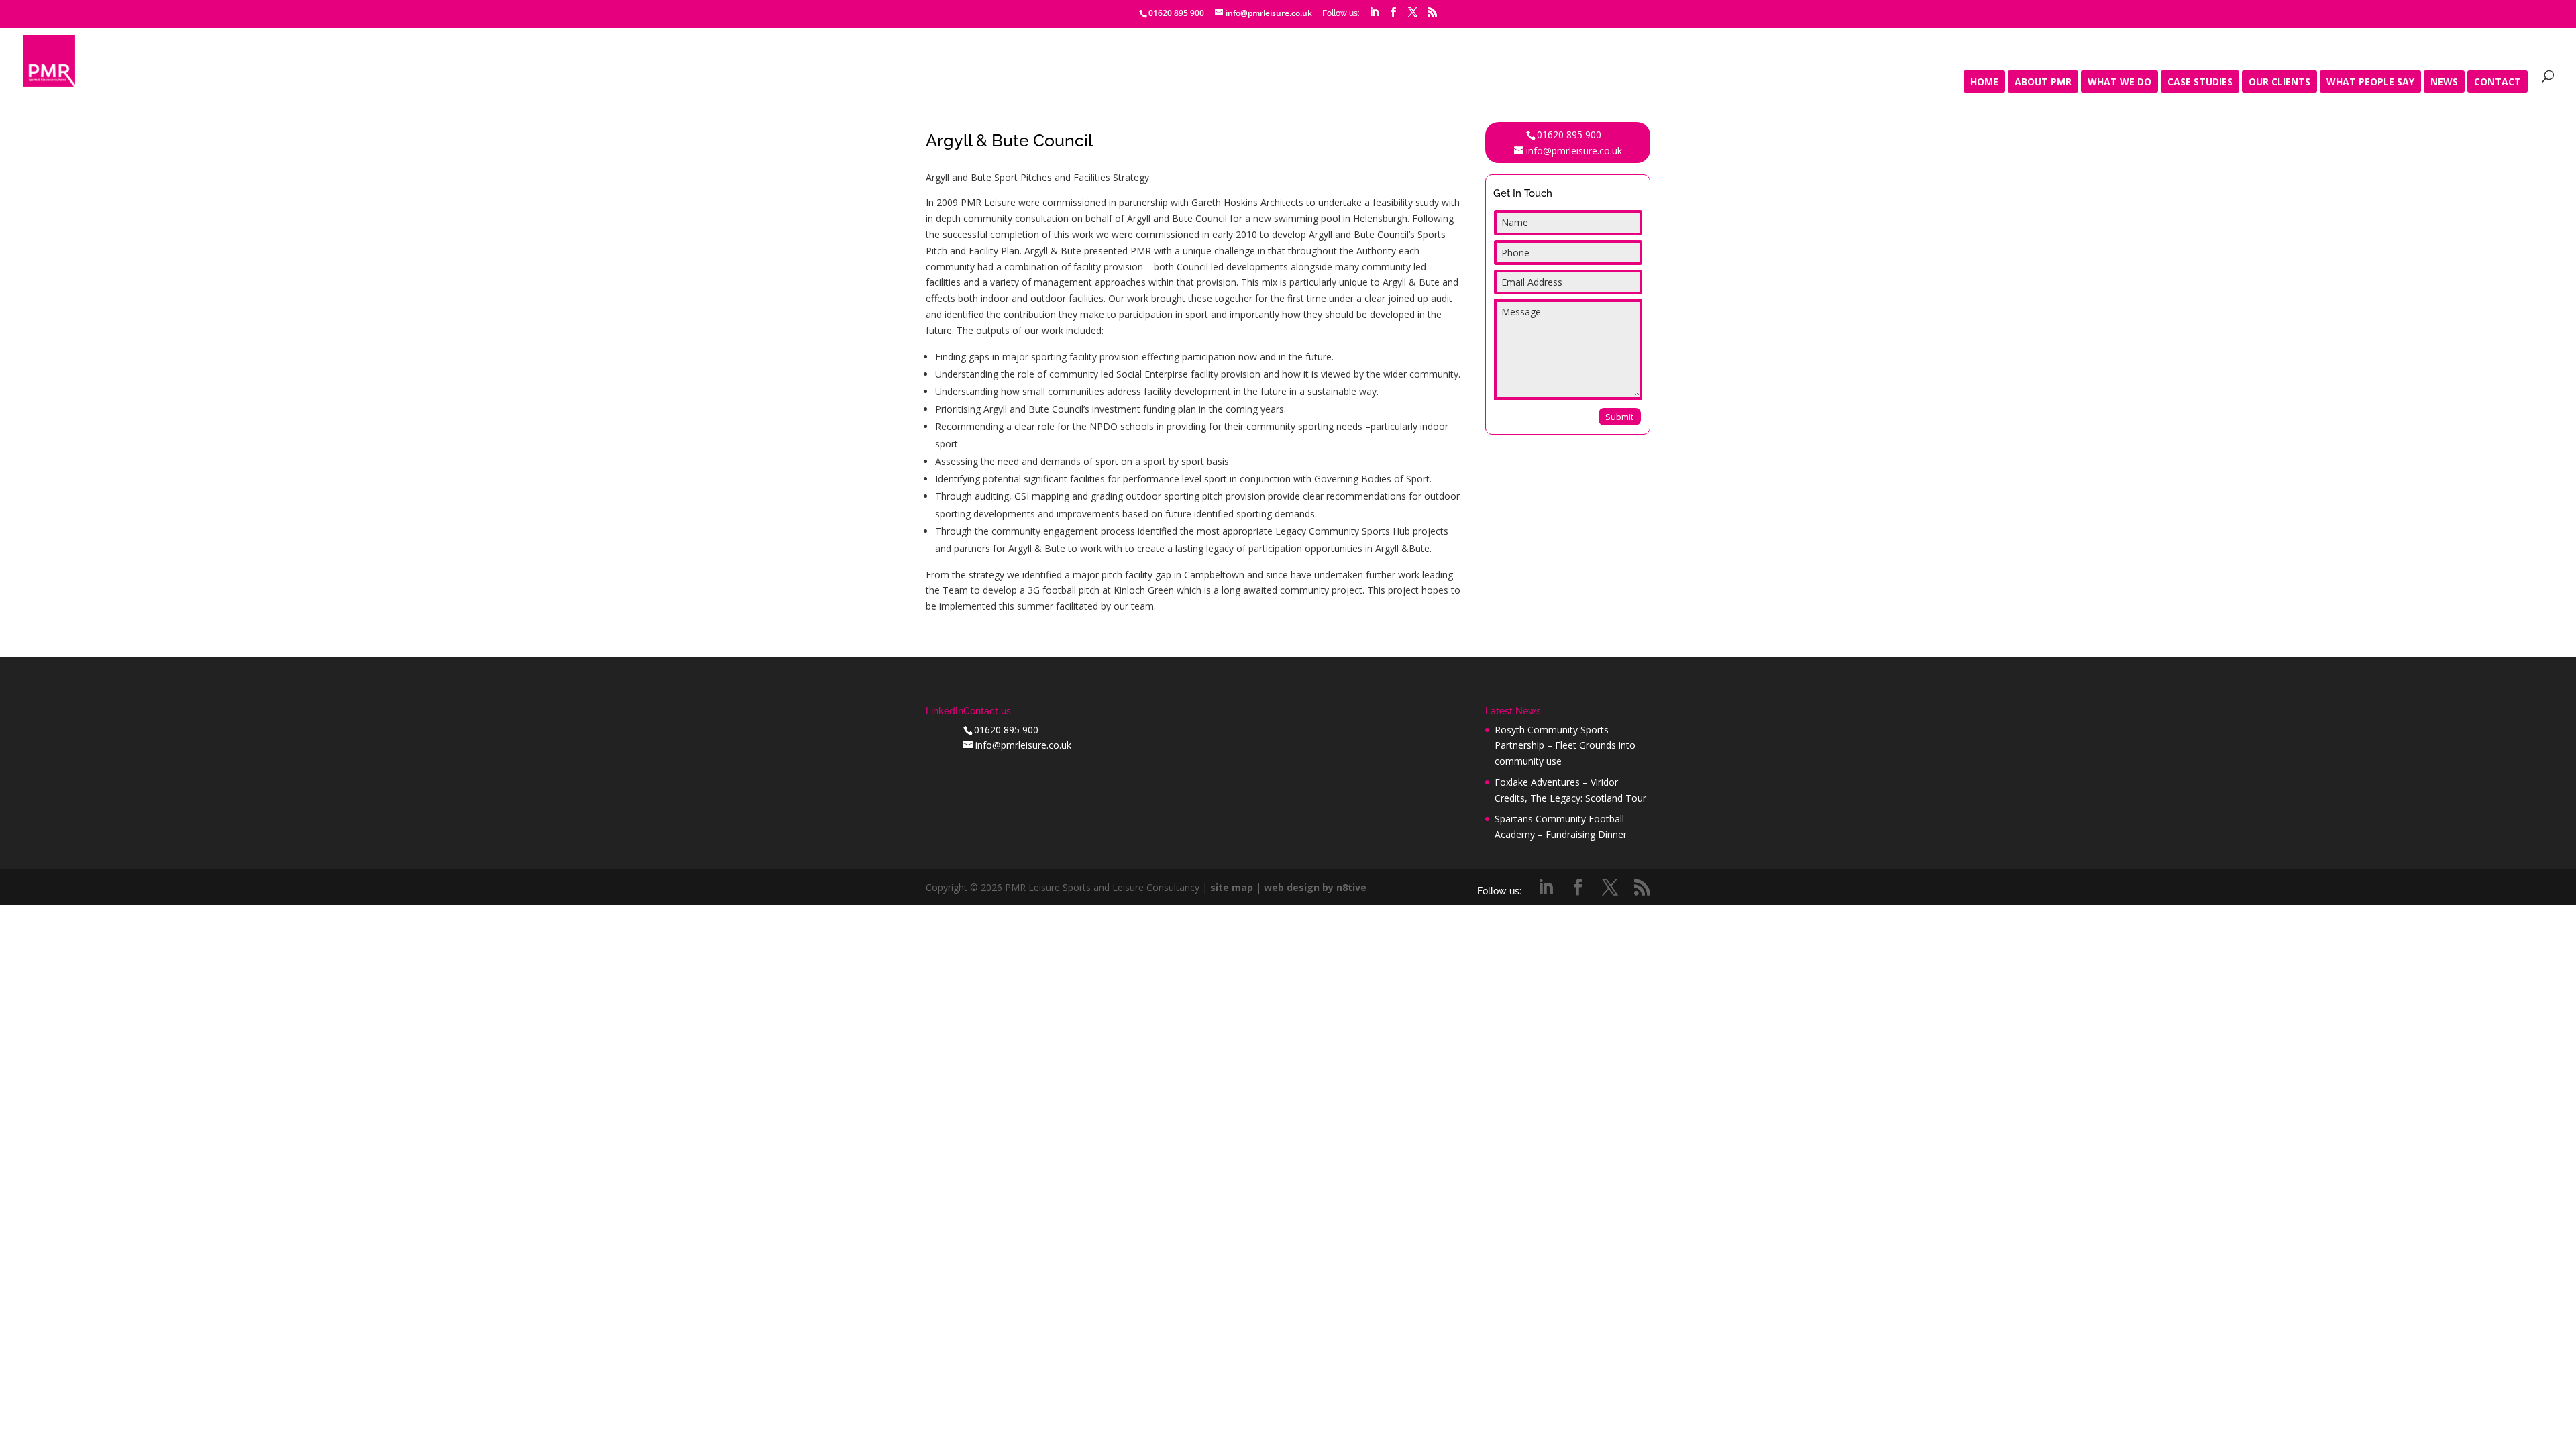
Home (1984, 83)
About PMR (2043, 83)
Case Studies (2200, 83)
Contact (2498, 83)
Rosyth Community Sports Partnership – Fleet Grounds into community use (1565, 746)
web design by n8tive (1315, 887)
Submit (1619, 417)
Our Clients (2279, 83)
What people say (2370, 83)
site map (1232, 887)
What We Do (2119, 83)
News (2444, 83)
